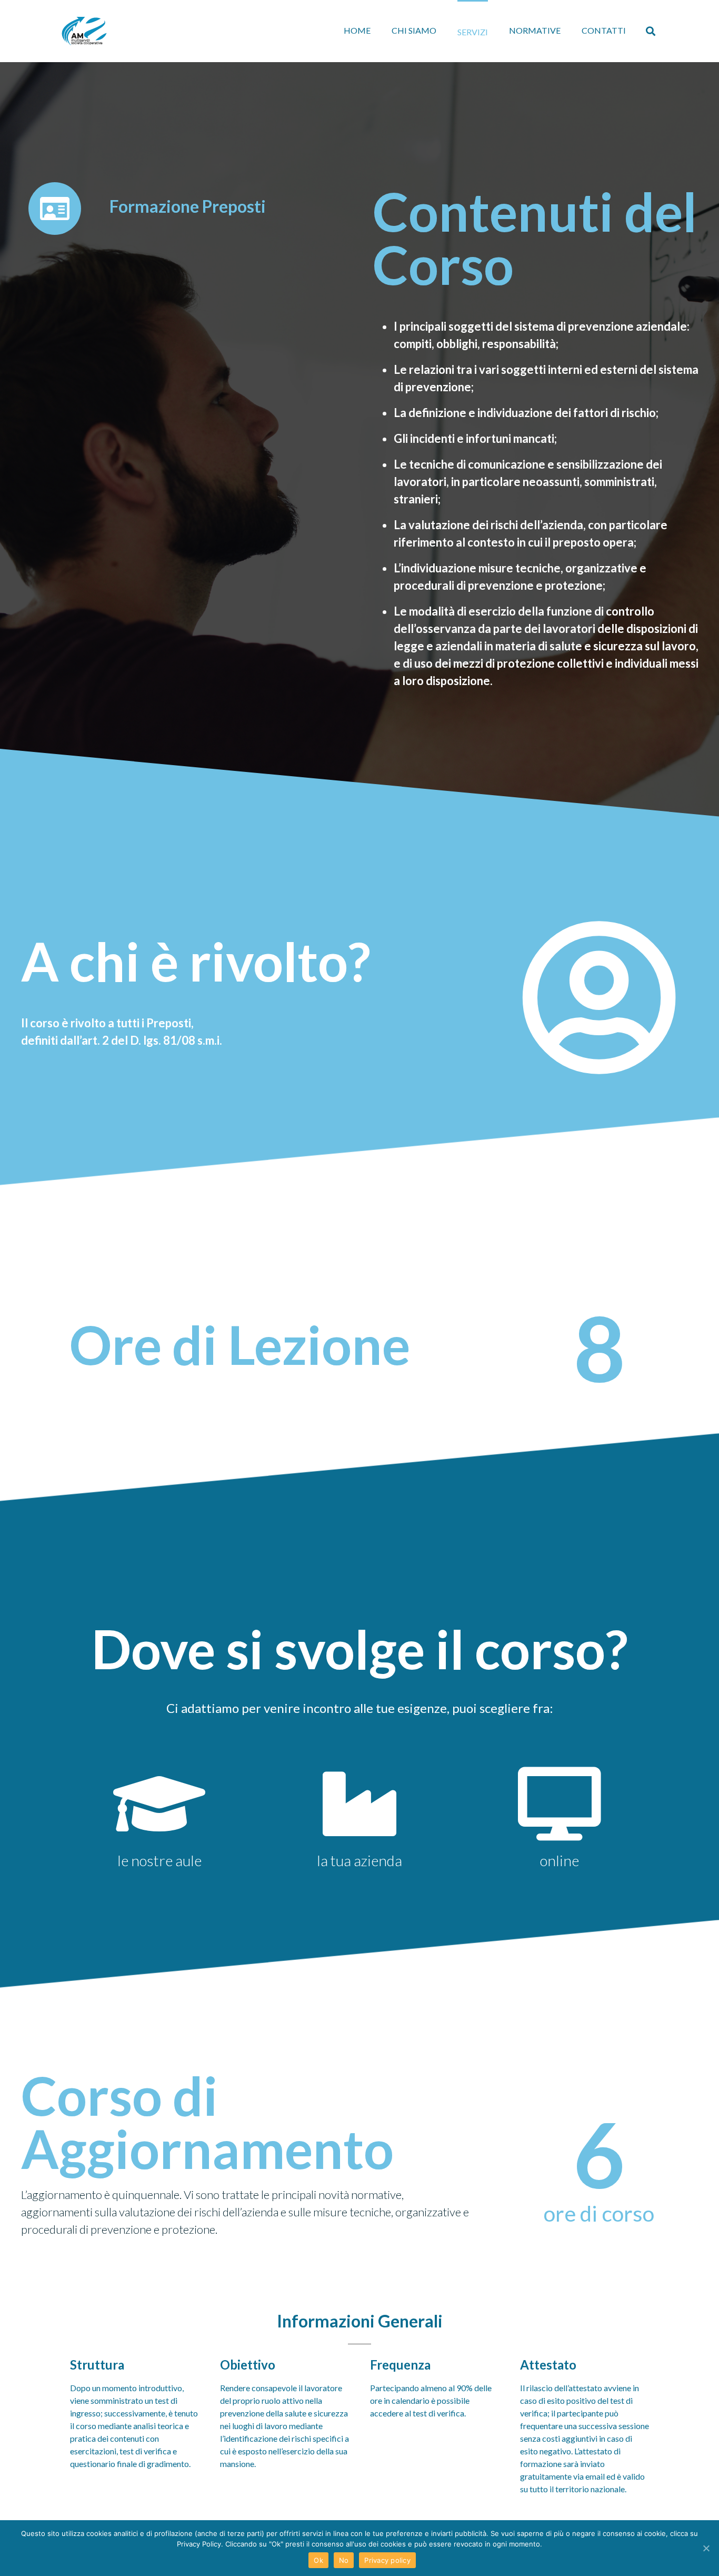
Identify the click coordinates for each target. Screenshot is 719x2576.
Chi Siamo (414, 30)
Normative (535, 30)
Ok (318, 2560)
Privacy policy (387, 2560)
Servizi (473, 32)
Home (357, 30)
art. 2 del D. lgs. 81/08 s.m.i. (152, 1040)
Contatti (604, 30)
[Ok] (706, 2548)
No (344, 2560)
